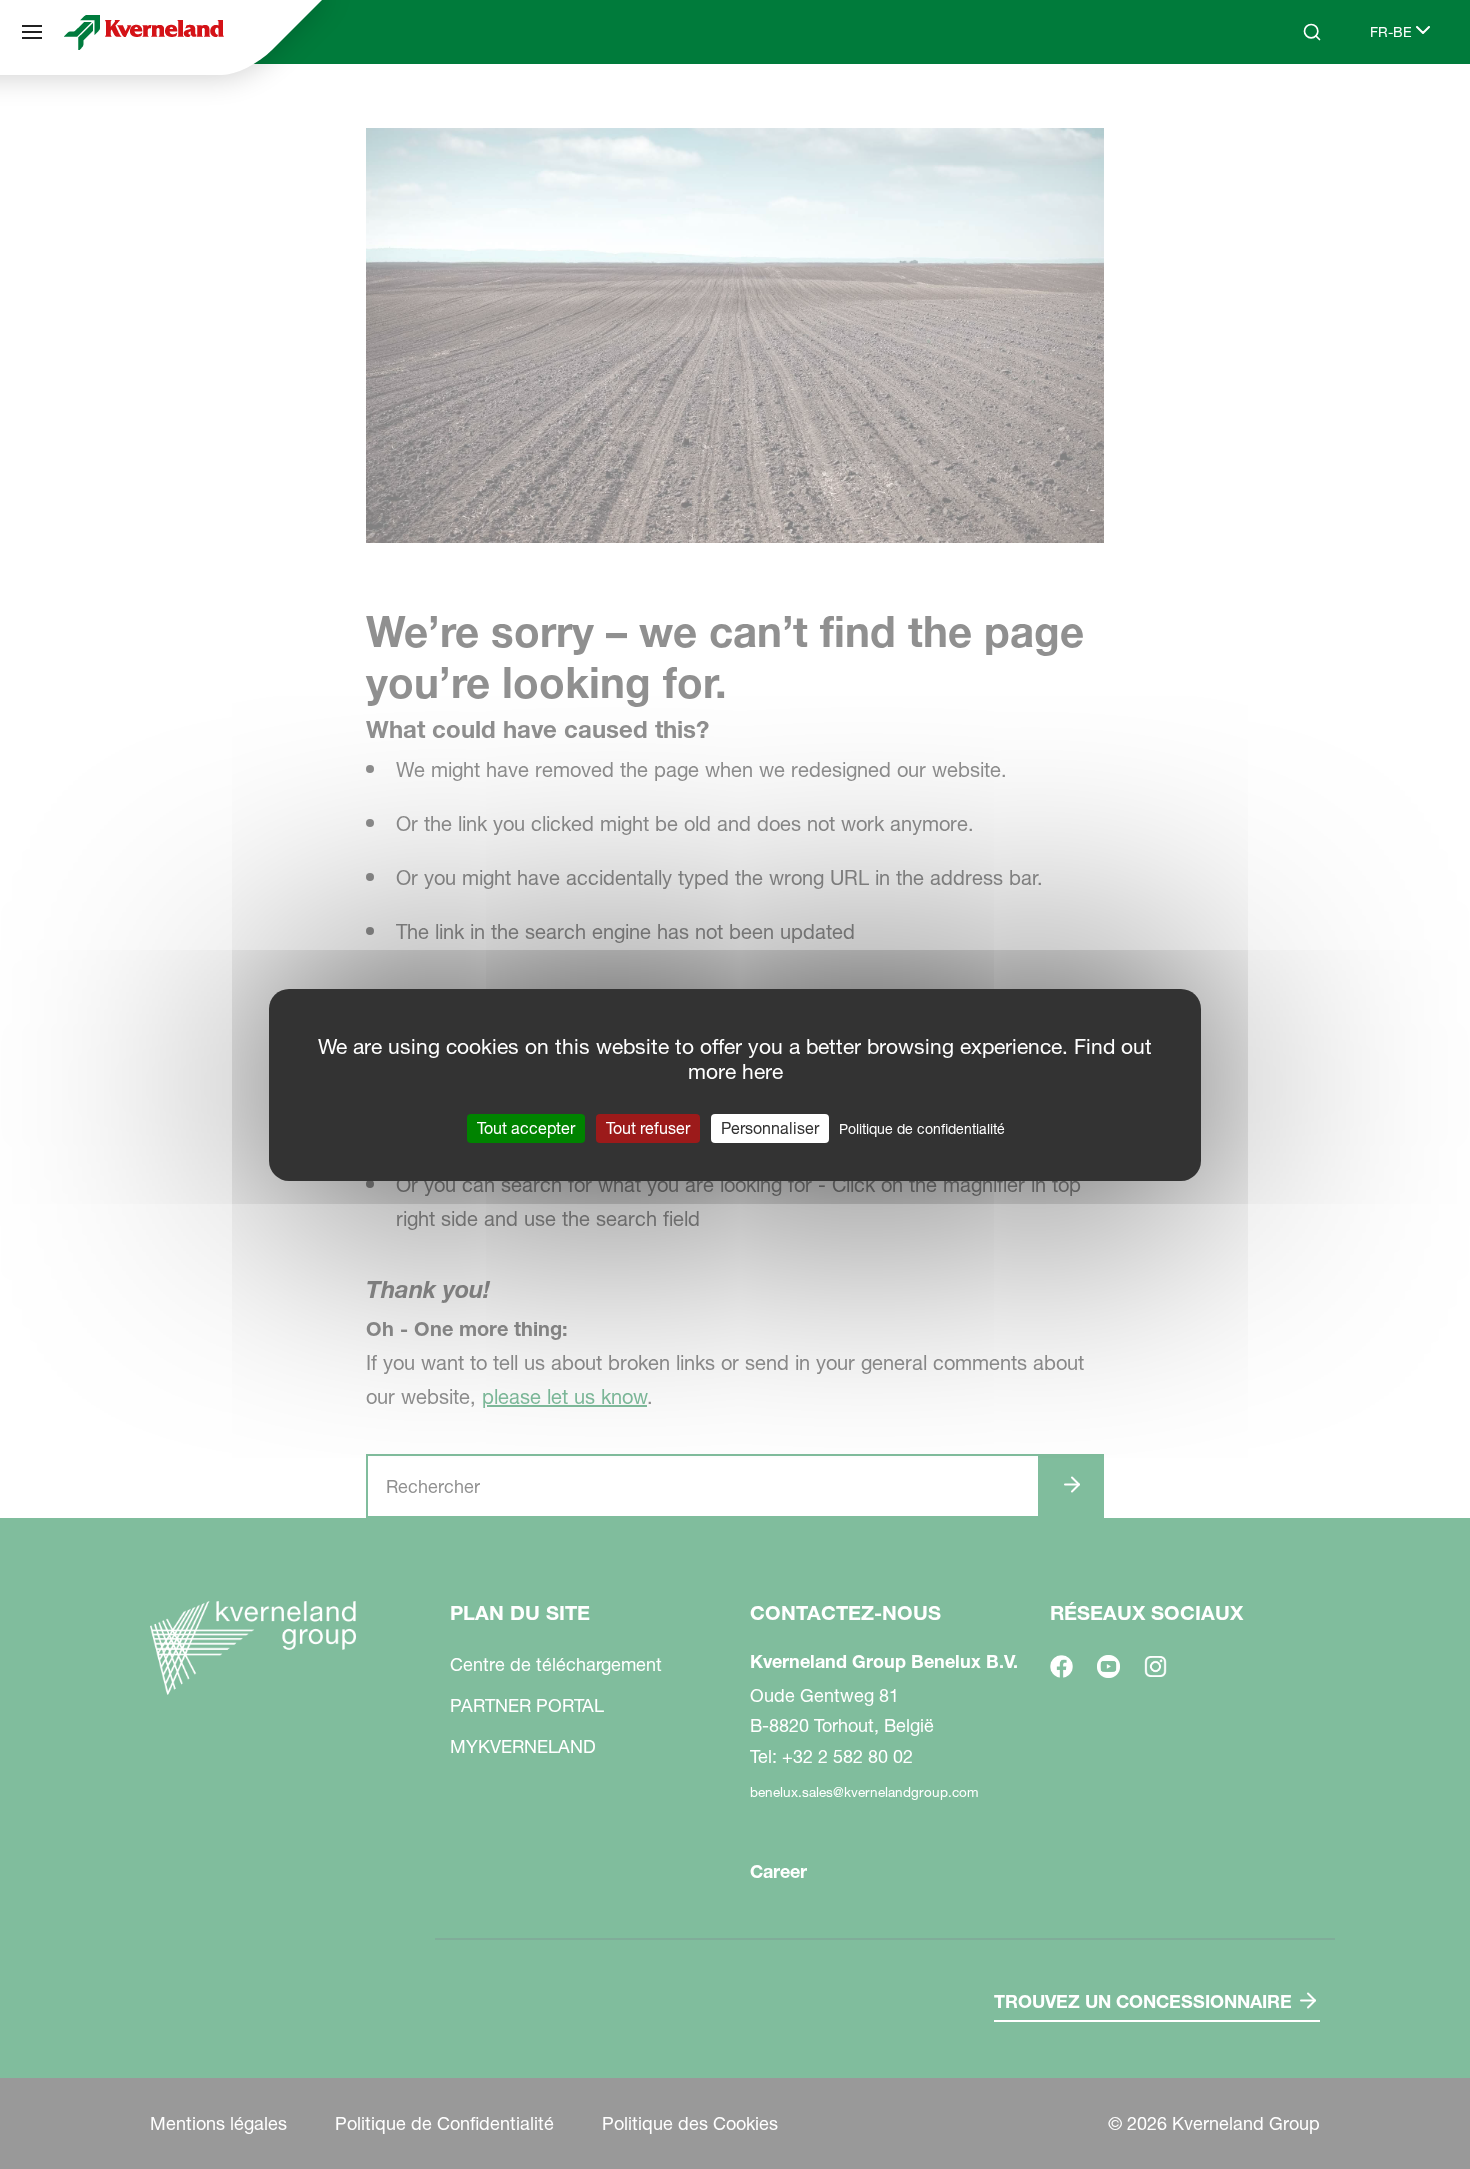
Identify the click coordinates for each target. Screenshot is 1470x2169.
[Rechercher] (1298, 108)
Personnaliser (770, 1127)
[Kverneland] (144, 32)
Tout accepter (526, 1127)
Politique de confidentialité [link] (922, 1128)
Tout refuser (648, 1127)
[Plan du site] (32, 32)
